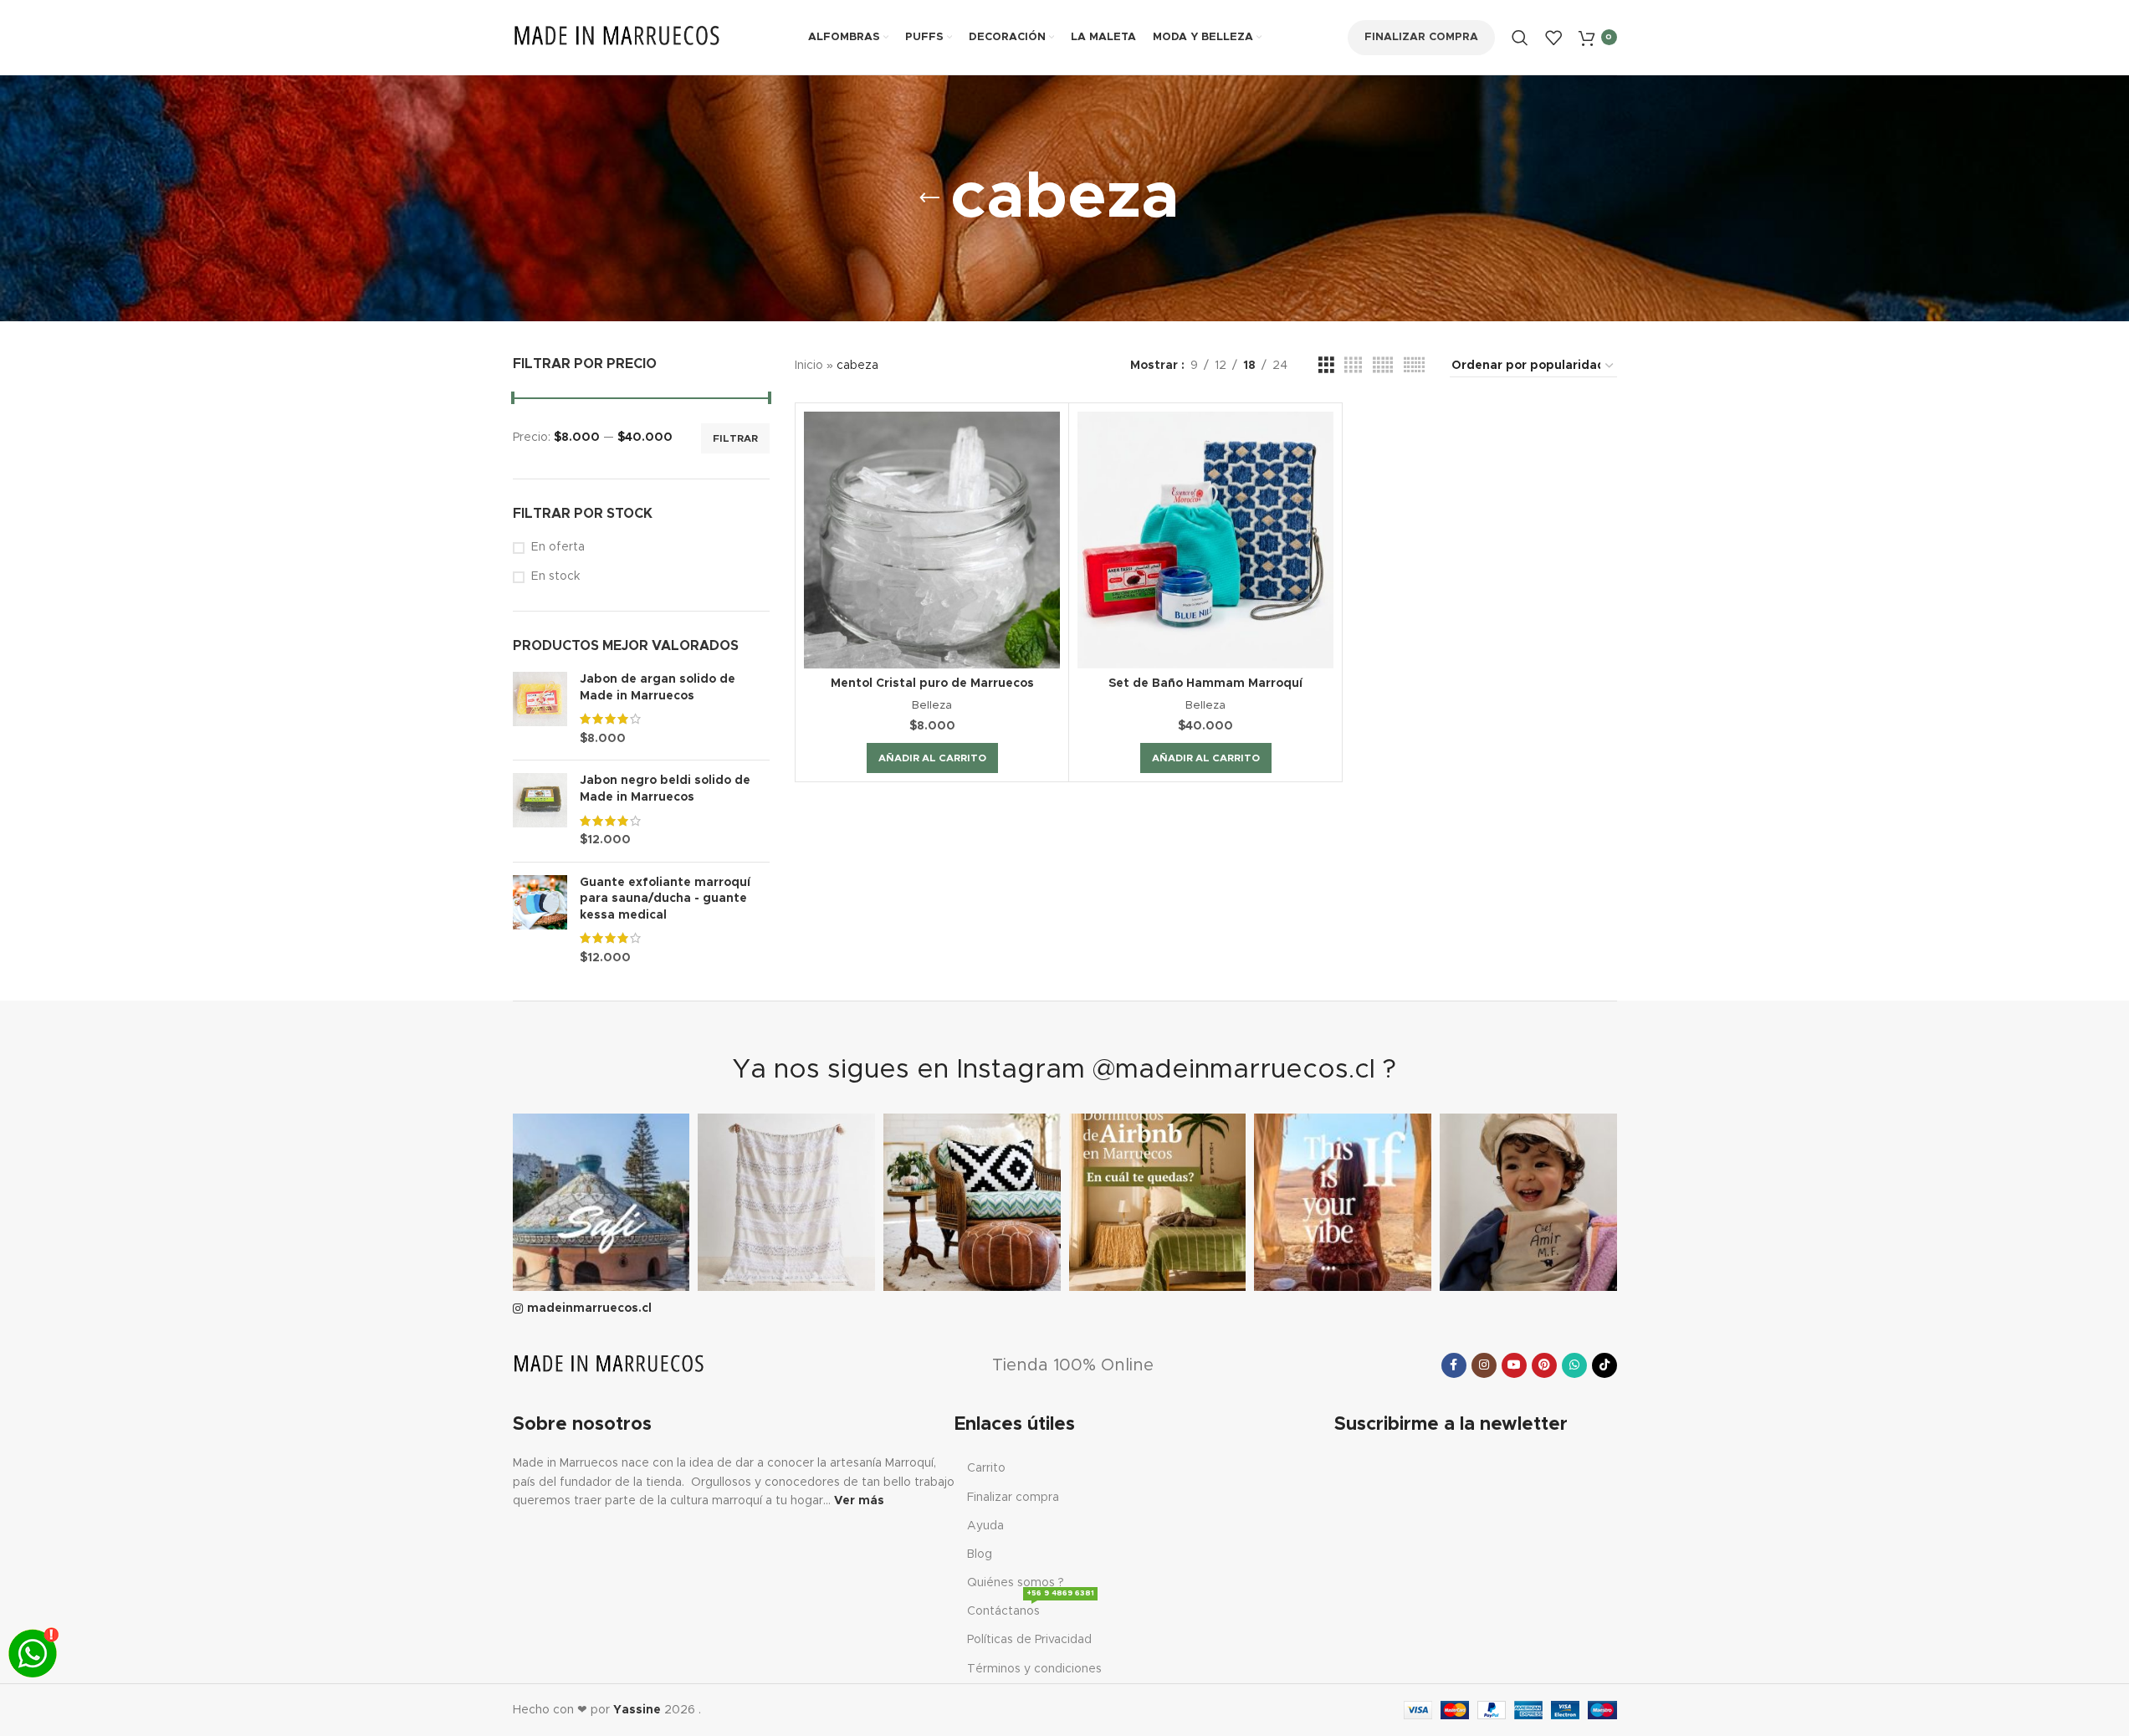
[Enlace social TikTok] (1604, 1365)
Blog (980, 1554)
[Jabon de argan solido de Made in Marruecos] (540, 709)
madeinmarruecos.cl (589, 1308)
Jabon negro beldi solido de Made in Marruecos (665, 789)
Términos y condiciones (1034, 1669)
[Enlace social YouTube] (1514, 1365)
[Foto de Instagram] (601, 1202)
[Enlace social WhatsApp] (1574, 1365)
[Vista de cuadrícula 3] (1326, 366)
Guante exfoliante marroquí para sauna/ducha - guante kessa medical (665, 899)
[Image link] (609, 1365)
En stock (555, 576)
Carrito (986, 1468)
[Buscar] (1520, 38)
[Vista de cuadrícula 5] (1383, 366)
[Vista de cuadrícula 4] (1353, 366)
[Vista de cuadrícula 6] (1414, 366)
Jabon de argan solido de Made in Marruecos (658, 688)
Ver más (859, 1501)
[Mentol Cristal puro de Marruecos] (932, 540)
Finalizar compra (1421, 37)
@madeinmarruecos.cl (1234, 1070)
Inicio (809, 366)
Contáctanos (1031, 1607)
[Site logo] (617, 37)
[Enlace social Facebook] (1454, 1365)
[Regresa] (929, 198)
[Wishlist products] (1553, 38)
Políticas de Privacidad (1029, 1640)
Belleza (932, 705)
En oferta (558, 547)
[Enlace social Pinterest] (1544, 1365)
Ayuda (985, 1526)
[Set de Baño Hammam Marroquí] (1205, 540)
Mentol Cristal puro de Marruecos (932, 684)
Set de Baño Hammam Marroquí (1205, 684)
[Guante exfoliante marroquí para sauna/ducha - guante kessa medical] (540, 921)
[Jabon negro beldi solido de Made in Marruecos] (540, 811)
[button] (932, 758)
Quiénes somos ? (1016, 1583)
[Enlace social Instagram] (1484, 1365)
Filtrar (735, 438)
